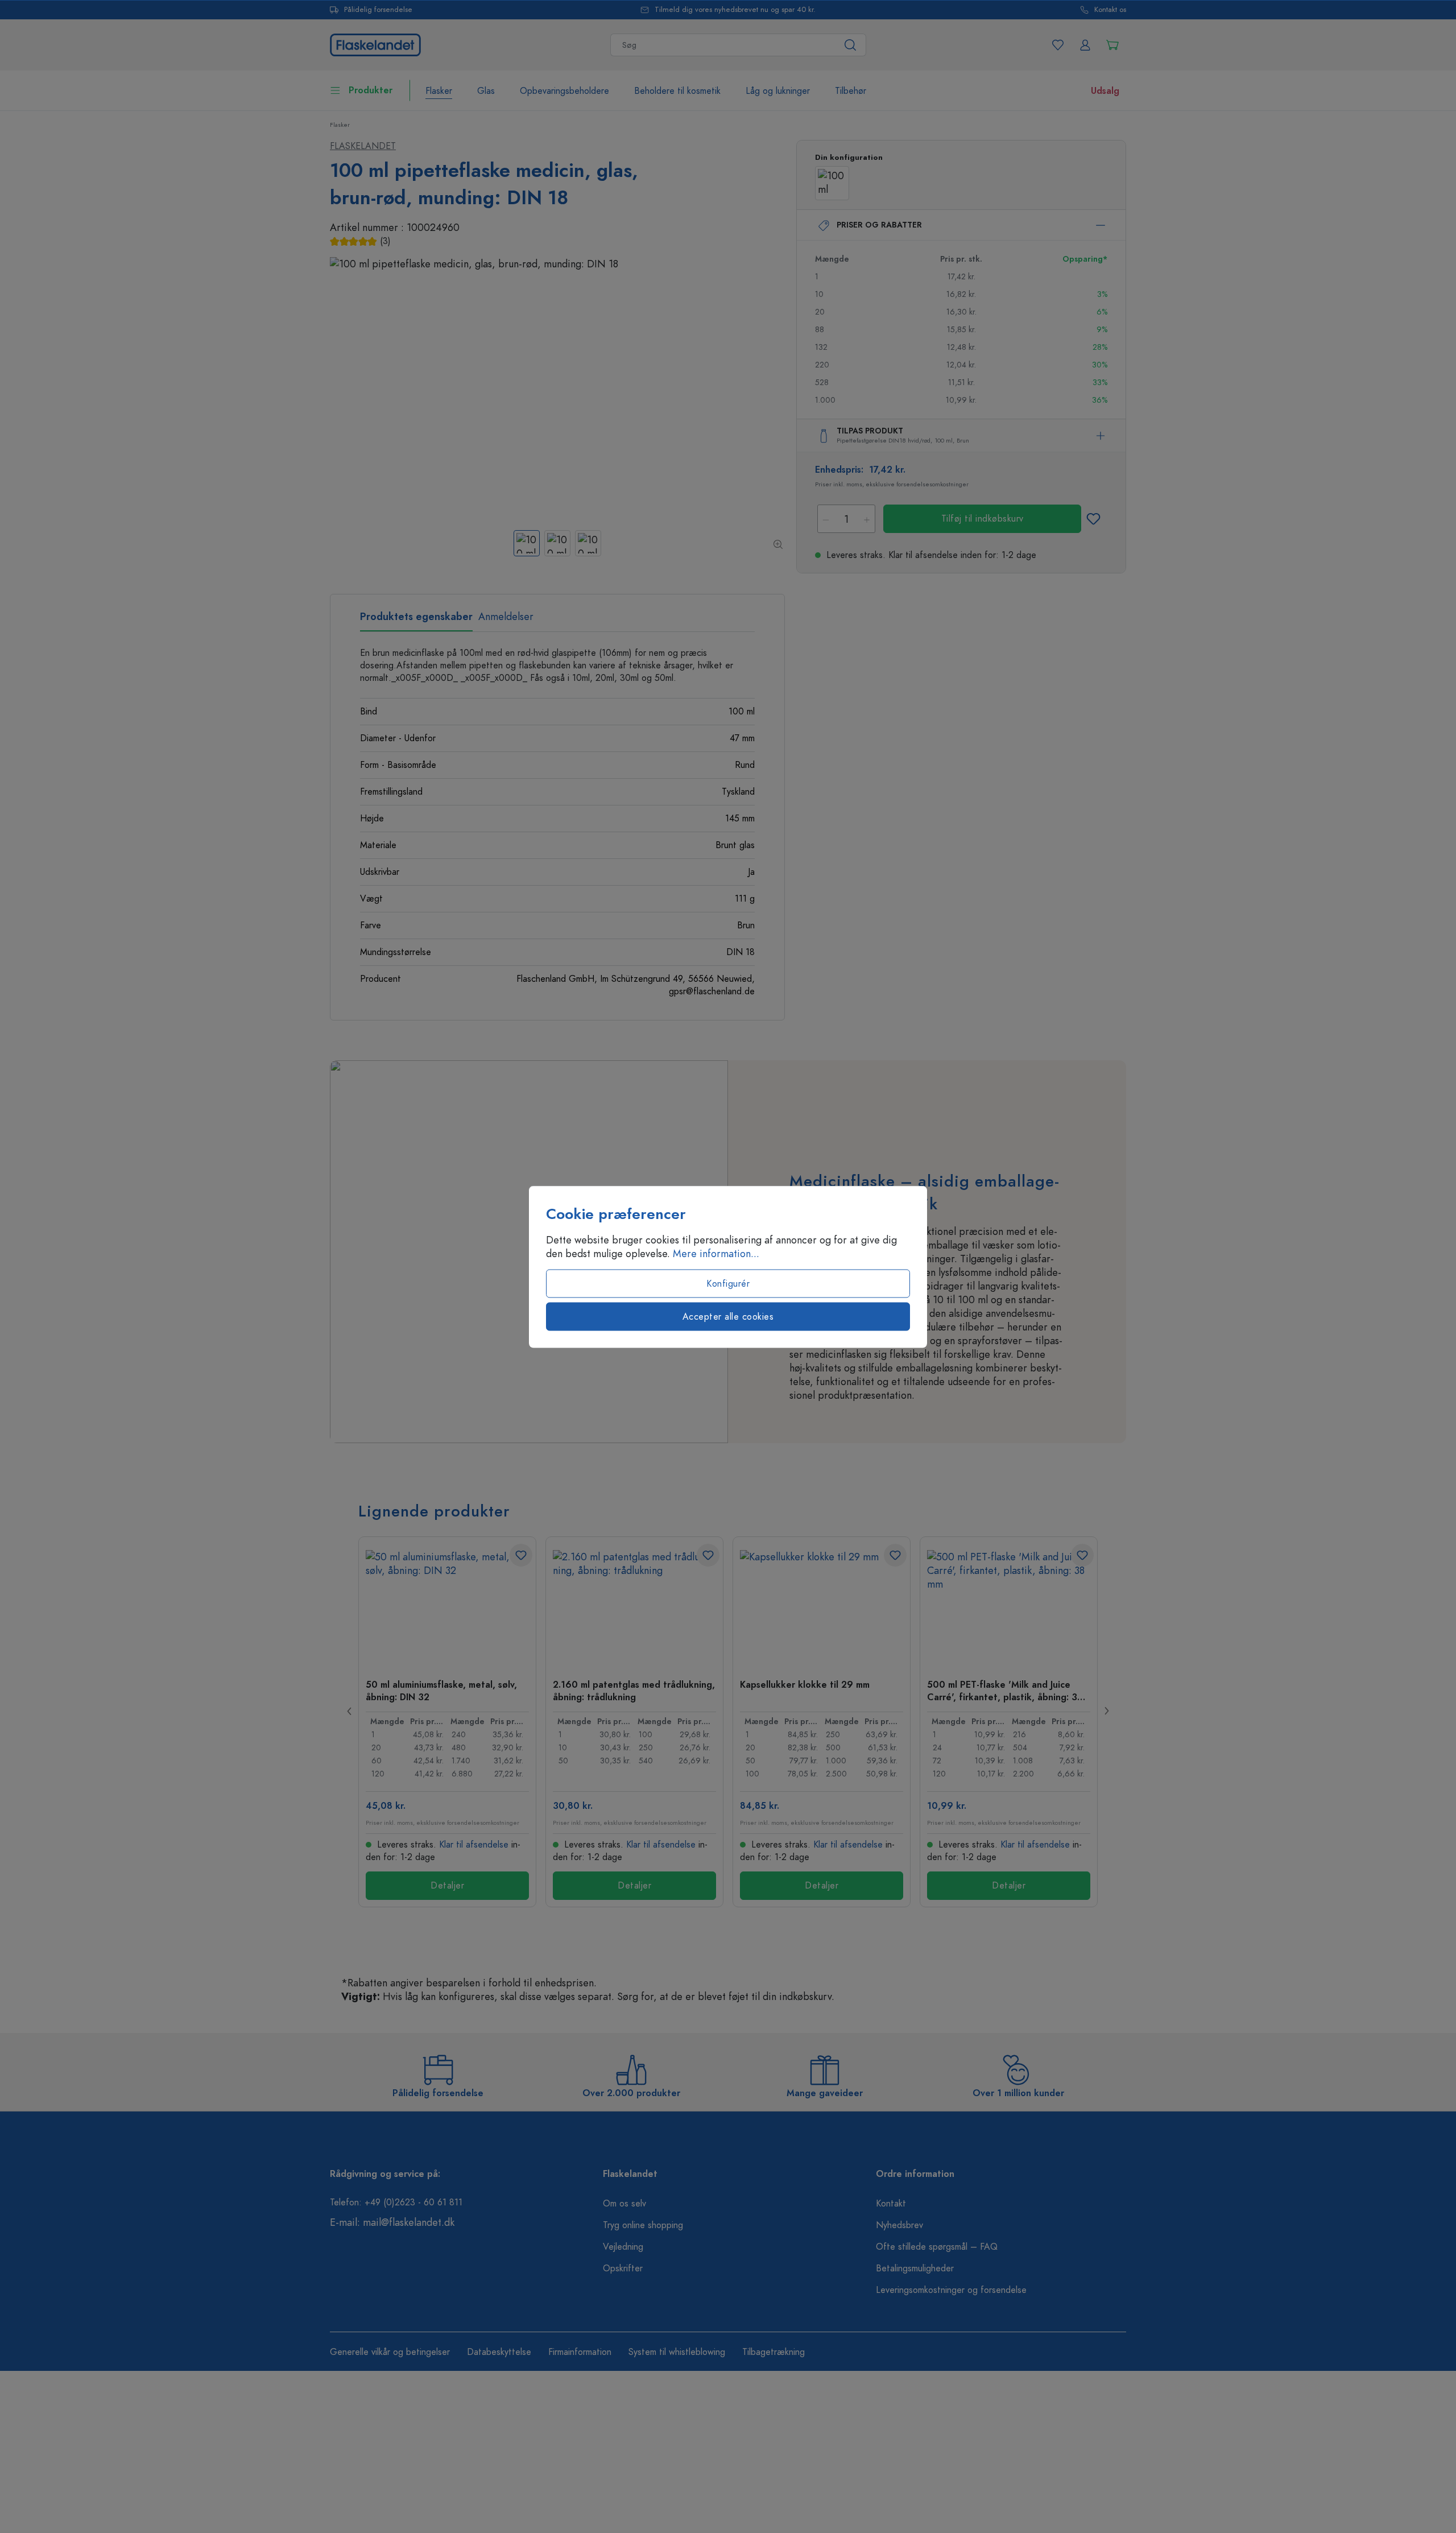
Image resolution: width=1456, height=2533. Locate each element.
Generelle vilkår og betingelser (390, 2352)
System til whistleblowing (677, 2352)
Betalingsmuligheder (915, 2268)
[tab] (416, 621)
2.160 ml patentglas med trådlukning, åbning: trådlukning (634, 1691)
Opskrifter (623, 2268)
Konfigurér (728, 1283)
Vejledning (623, 2247)
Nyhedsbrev (899, 2225)
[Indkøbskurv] (1112, 45)
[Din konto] (1085, 45)
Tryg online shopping (643, 2225)
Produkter (371, 90)
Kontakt (891, 2204)
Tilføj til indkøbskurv (983, 519)
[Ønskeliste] (1058, 45)
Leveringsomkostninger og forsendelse (951, 2290)
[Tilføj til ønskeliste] (1093, 519)
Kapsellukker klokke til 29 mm (805, 1685)
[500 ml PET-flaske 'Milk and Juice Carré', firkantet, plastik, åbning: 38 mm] (1009, 1607)
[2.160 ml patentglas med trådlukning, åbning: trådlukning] (634, 1607)
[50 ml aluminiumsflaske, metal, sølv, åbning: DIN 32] (447, 1607)
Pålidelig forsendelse (378, 10)
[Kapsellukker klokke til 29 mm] (822, 1607)
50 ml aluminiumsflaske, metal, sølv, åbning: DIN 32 (441, 1691)
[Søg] (851, 45)
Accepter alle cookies (728, 1316)
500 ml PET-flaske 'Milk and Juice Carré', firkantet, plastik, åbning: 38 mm (1005, 1691)
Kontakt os (1110, 10)
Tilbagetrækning (773, 2352)
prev (350, 1711)
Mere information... (716, 1253)
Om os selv (624, 2204)
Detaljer (447, 1886)
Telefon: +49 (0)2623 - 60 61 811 (396, 2203)
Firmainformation (580, 2352)
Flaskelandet (363, 146)
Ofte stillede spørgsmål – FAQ (937, 2247)
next (1106, 1711)
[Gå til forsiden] (375, 44)
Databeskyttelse (499, 2352)
